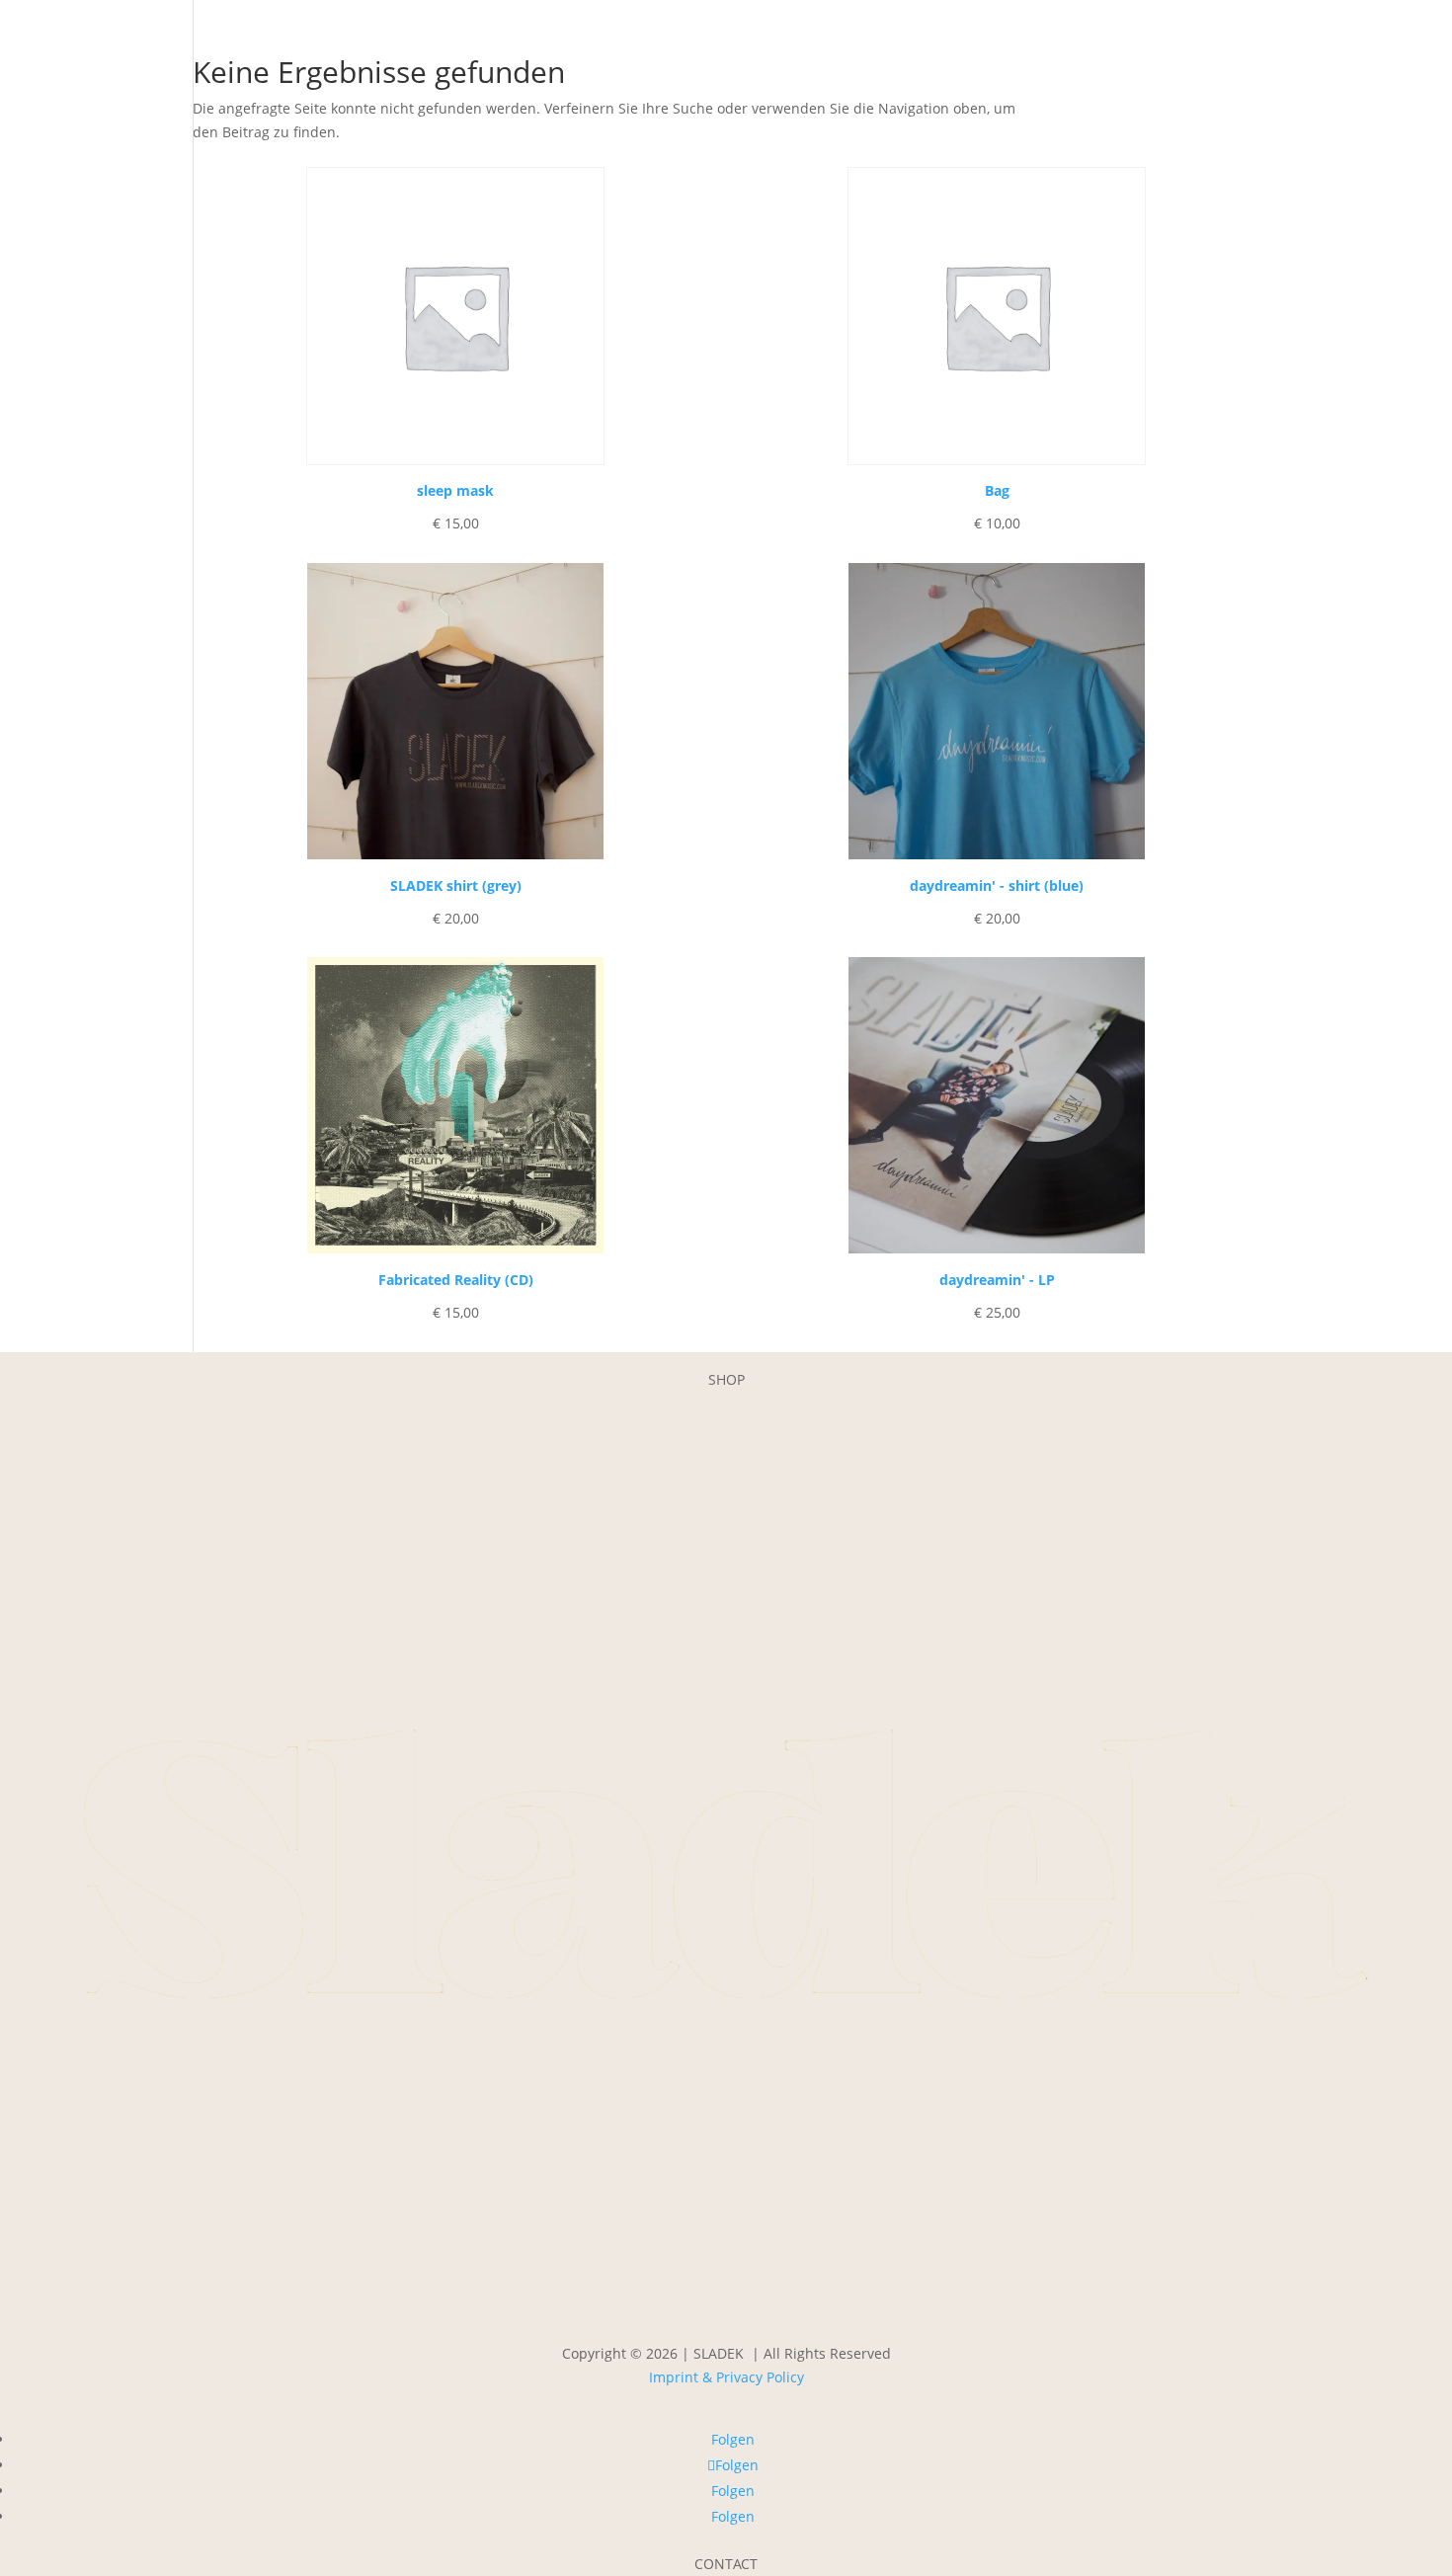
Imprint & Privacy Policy (726, 2377)
